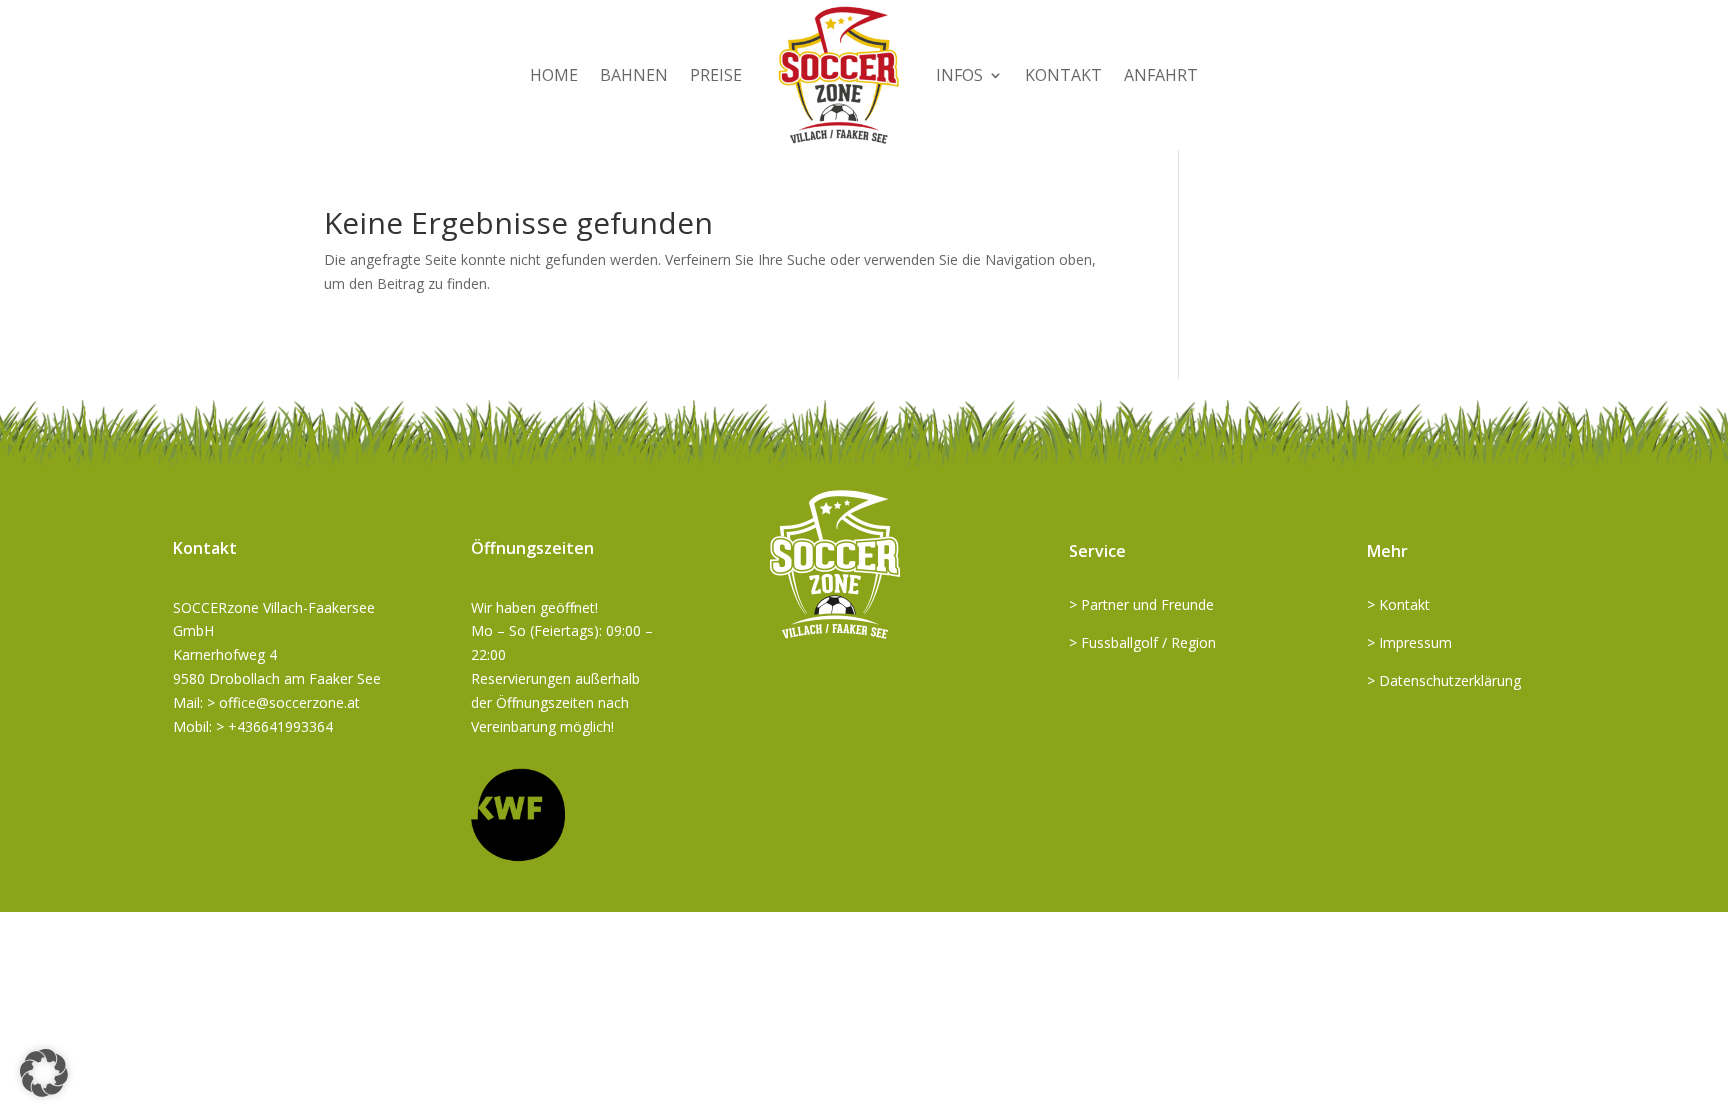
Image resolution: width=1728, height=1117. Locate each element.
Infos (959, 75)
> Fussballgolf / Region (1142, 642)
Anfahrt (1161, 75)
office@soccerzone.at (289, 702)
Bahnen (634, 75)
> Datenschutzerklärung (1444, 680)
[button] (44, 1073)
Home (554, 75)
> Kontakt (1398, 604)
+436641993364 (280, 726)
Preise (716, 75)
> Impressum (1409, 642)
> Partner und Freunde (1141, 604)
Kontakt (1063, 75)
